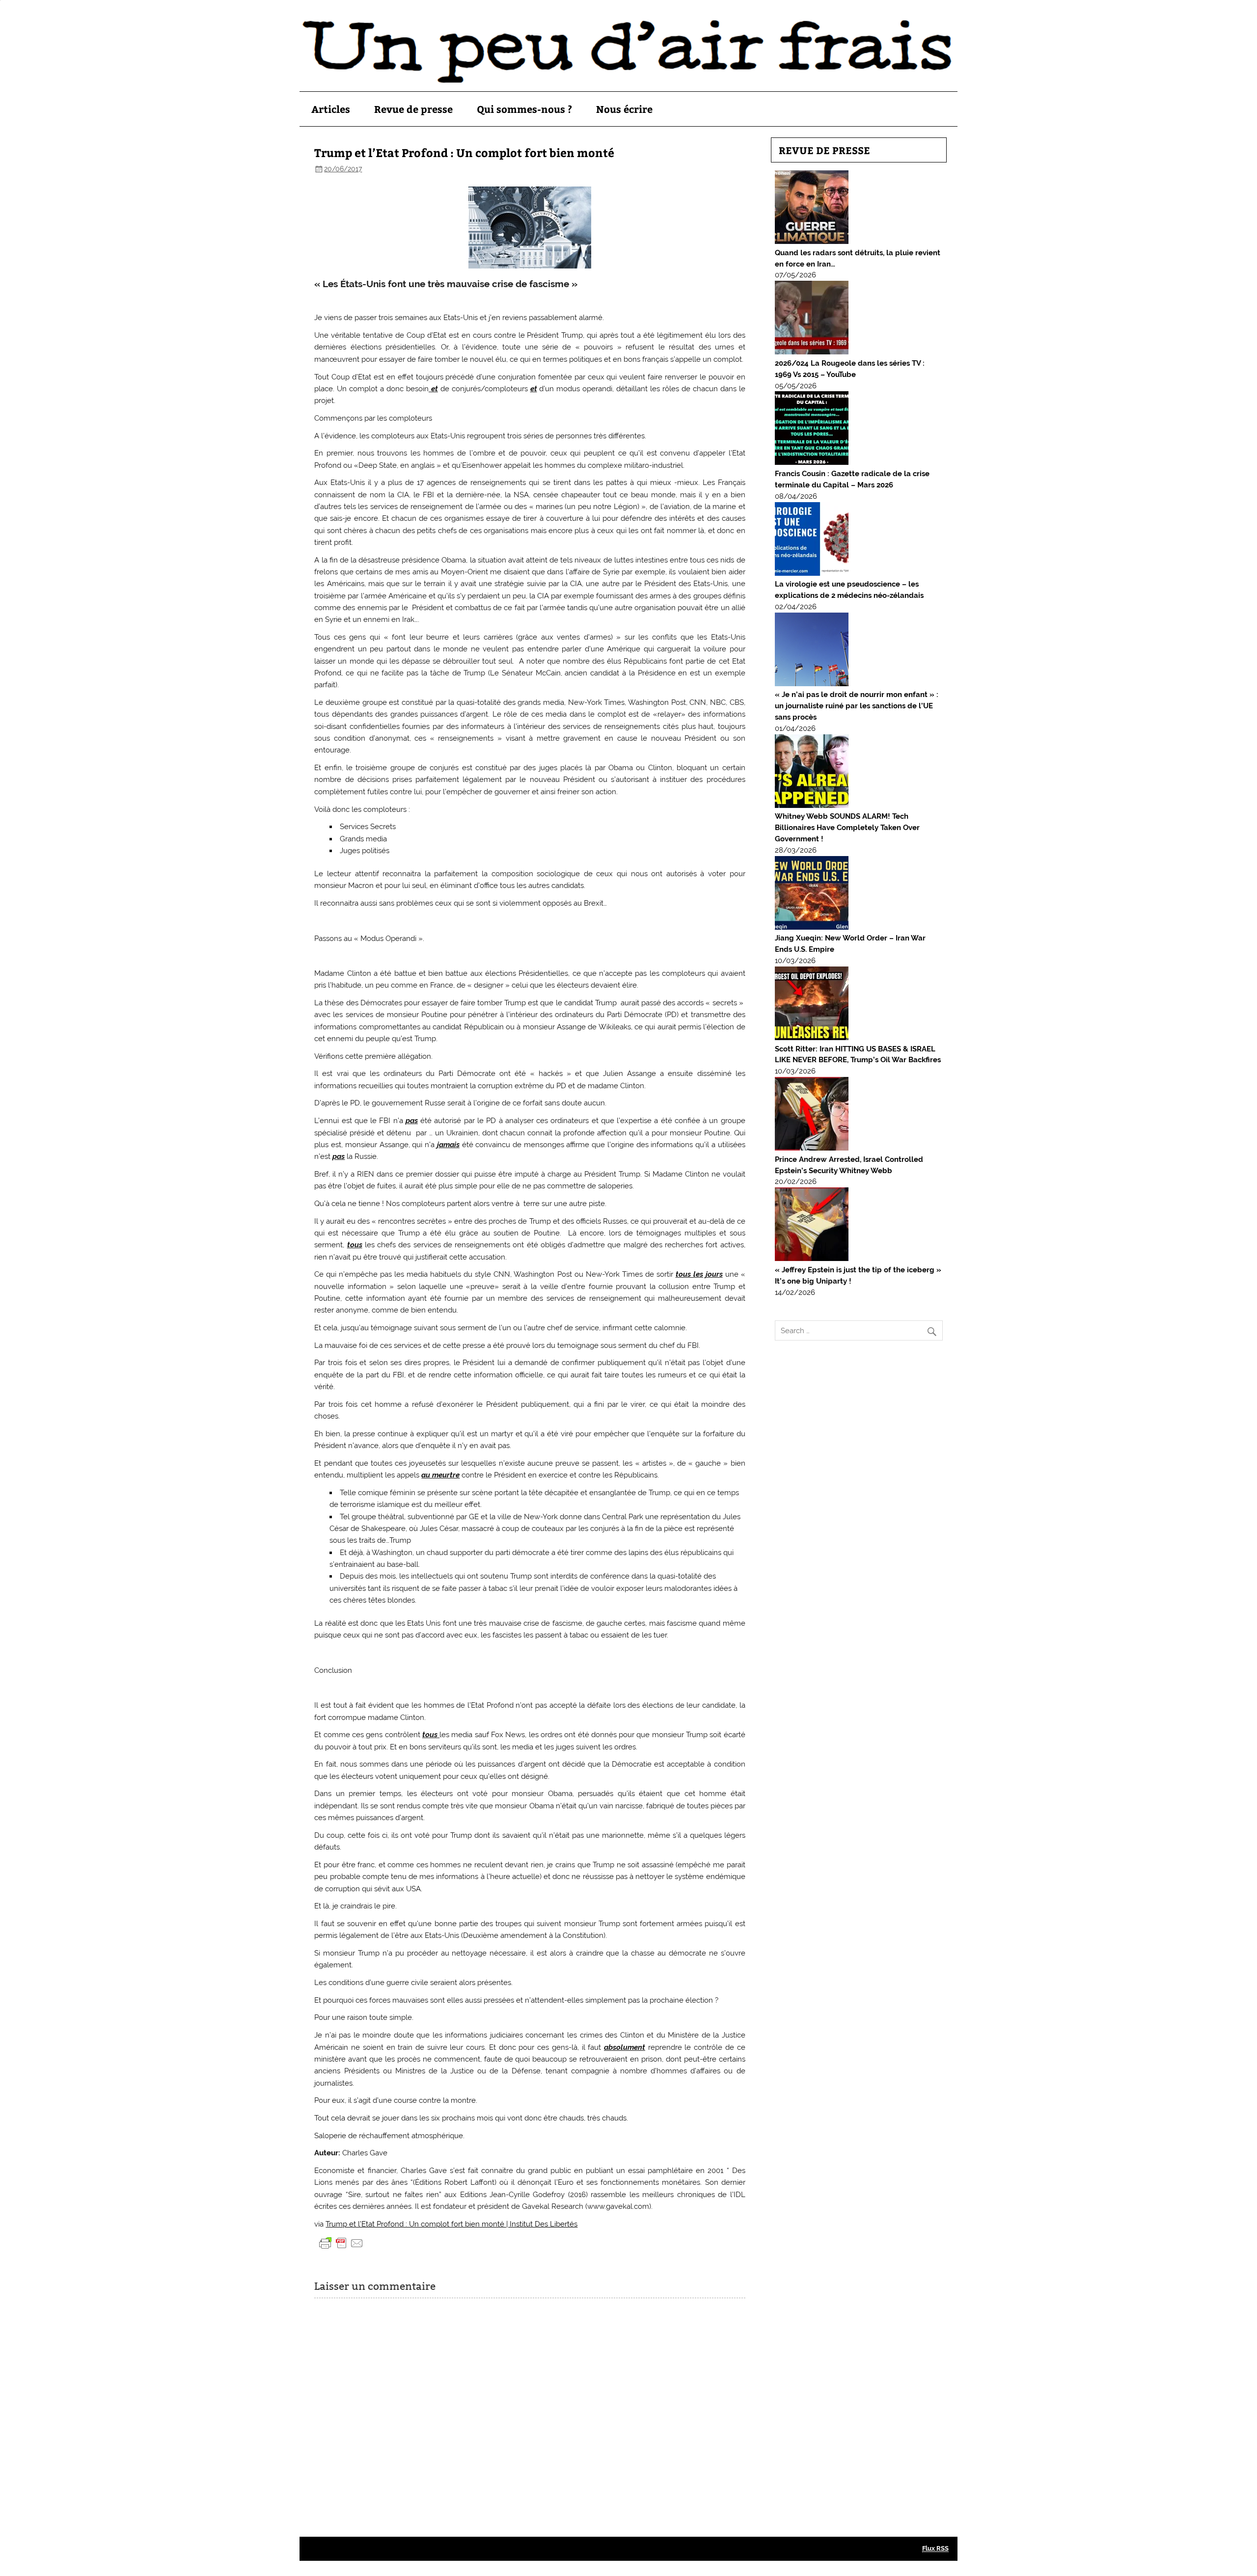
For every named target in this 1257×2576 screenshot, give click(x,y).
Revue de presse (413, 109)
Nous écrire (624, 109)
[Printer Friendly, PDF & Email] (341, 2242)
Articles (331, 109)
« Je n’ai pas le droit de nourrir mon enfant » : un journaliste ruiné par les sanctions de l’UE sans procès (857, 706)
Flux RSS (935, 2548)
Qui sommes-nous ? (524, 109)
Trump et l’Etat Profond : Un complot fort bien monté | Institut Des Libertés (451, 2224)
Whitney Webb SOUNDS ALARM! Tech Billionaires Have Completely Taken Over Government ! (847, 828)
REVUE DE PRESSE (824, 150)
